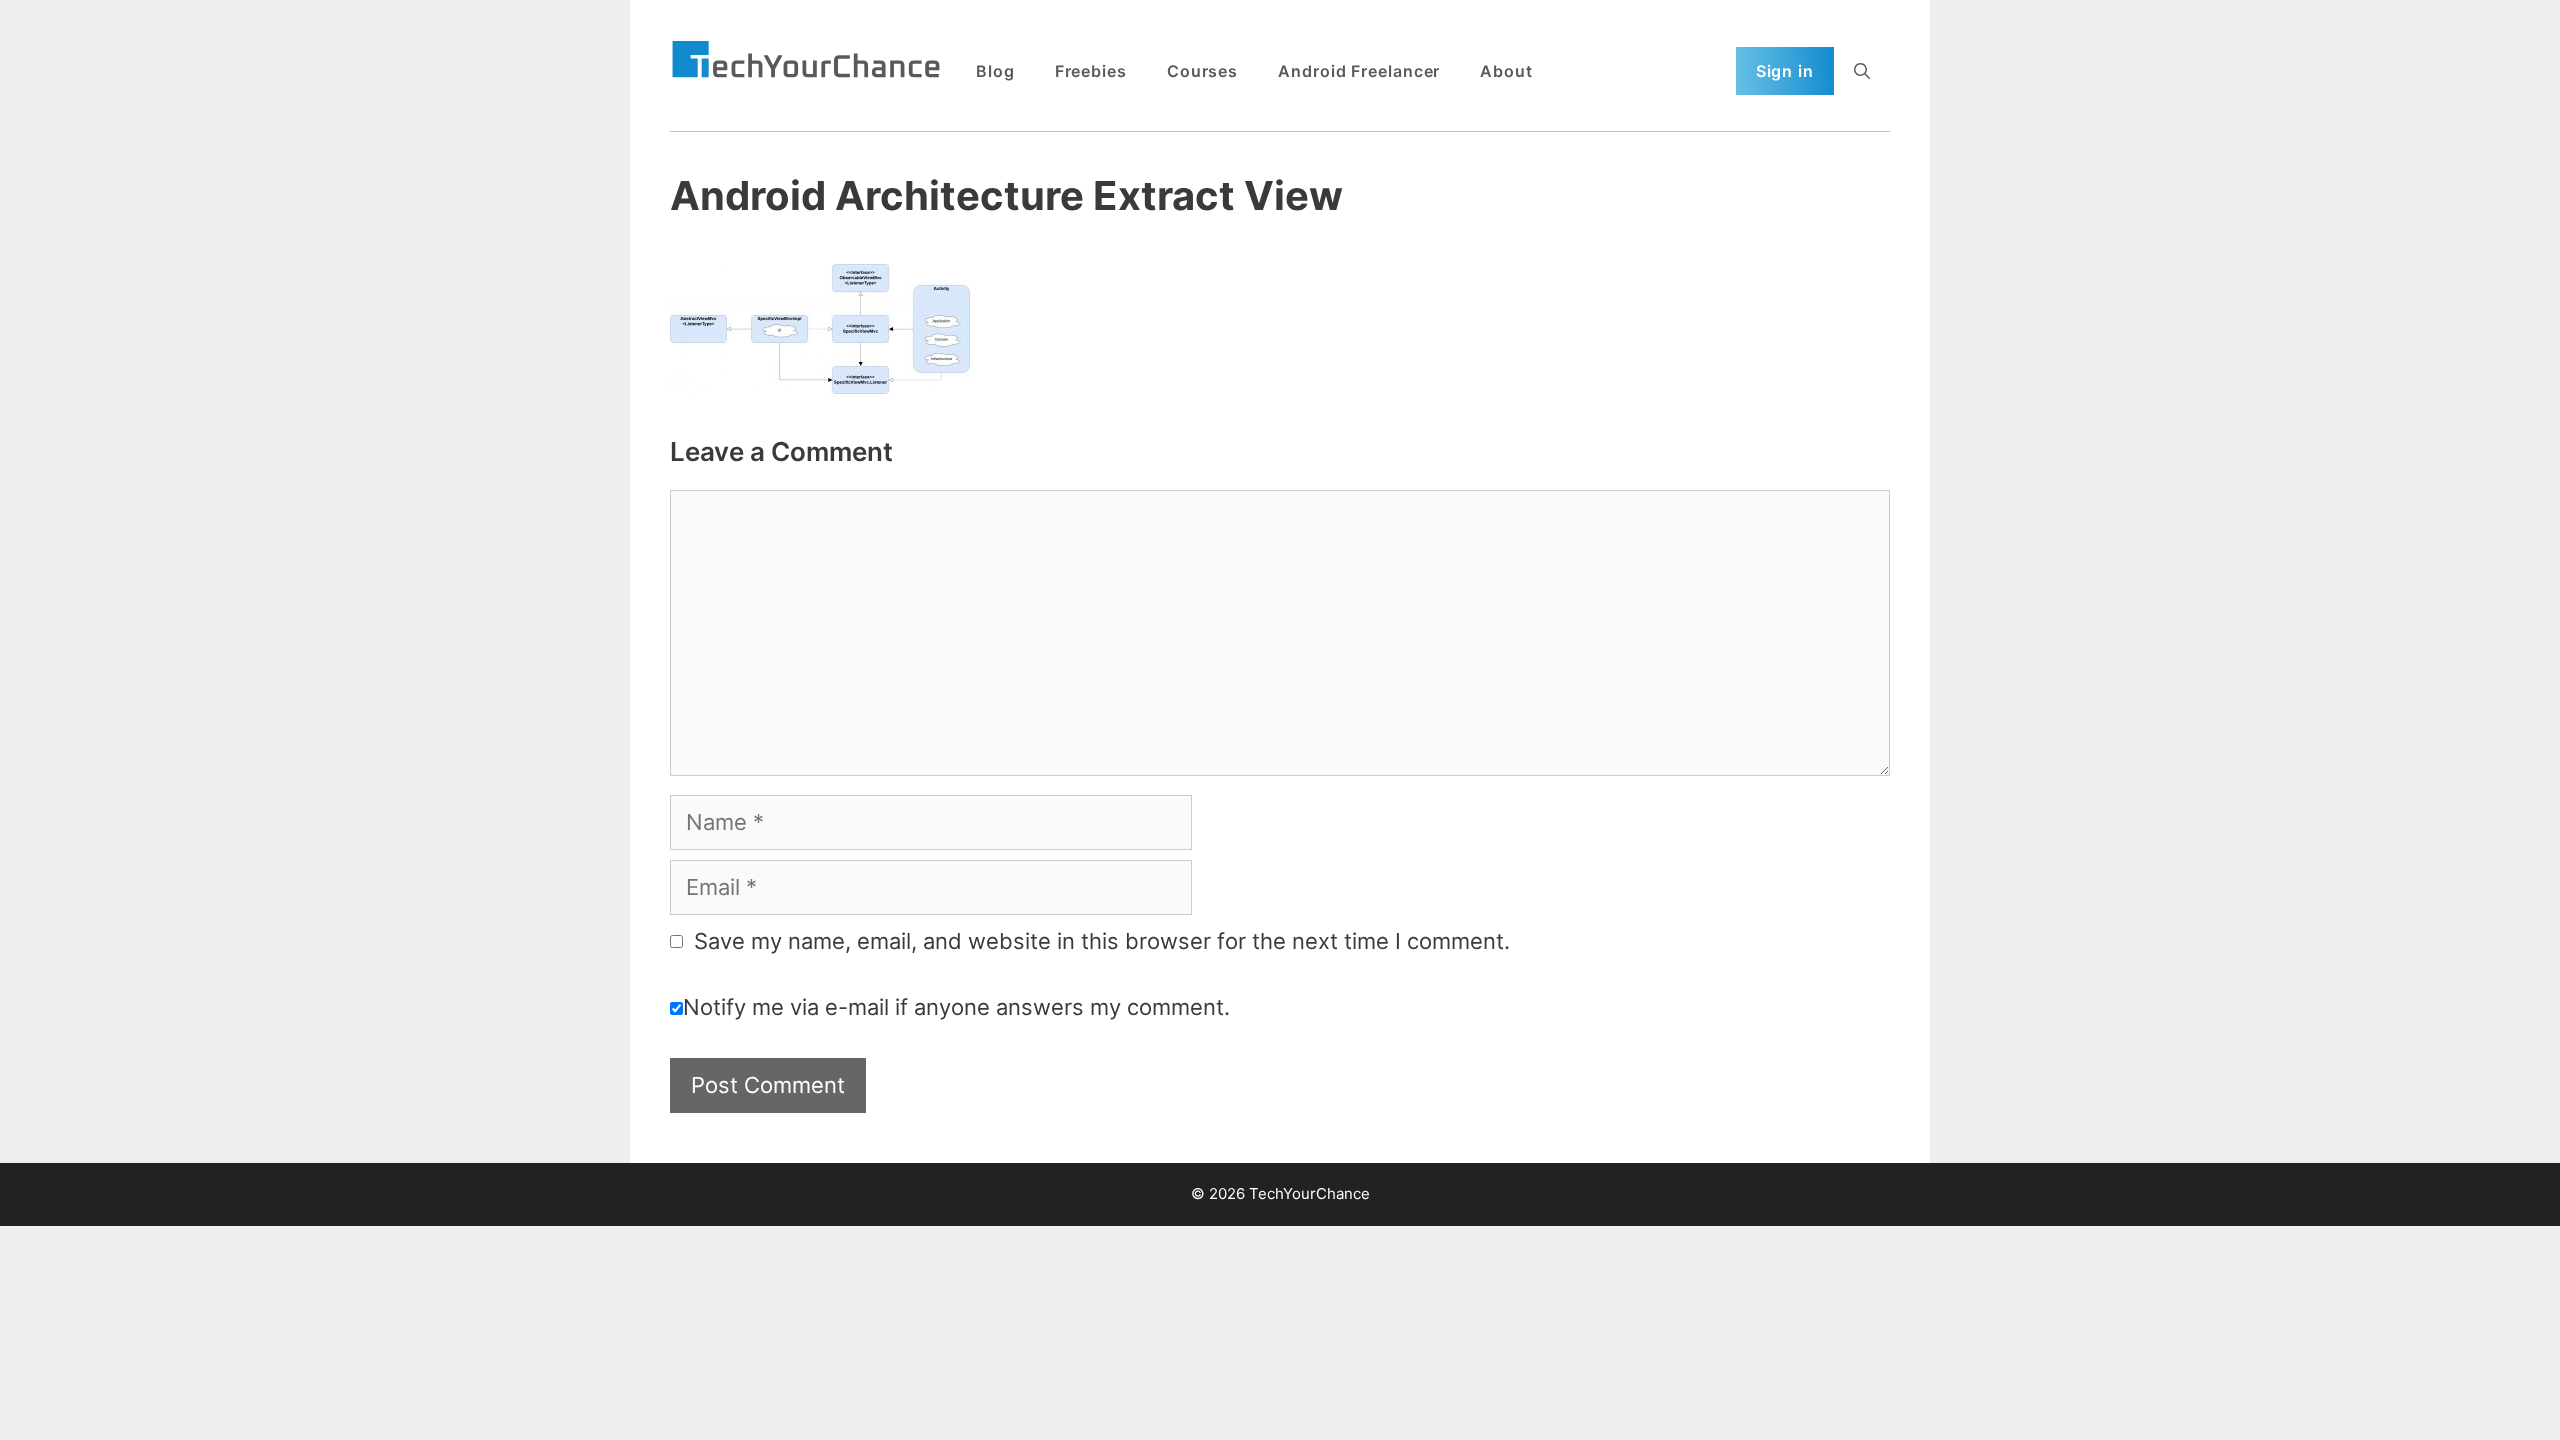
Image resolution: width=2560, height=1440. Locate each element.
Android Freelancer (1359, 71)
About (1506, 71)
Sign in (1785, 71)
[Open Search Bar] (1862, 71)
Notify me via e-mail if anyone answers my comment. (956, 1007)
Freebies (1091, 71)
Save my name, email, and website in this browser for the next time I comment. (1102, 941)
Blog (995, 71)
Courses (1202, 71)
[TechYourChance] (806, 61)
